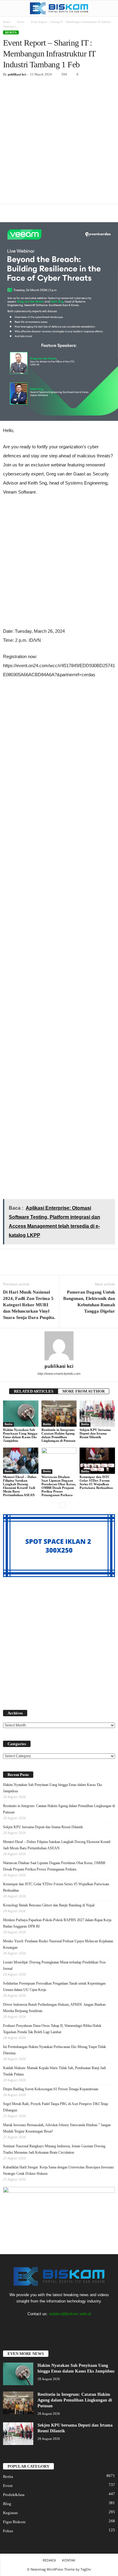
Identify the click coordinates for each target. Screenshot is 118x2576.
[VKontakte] (72, 2326)
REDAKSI (49, 2560)
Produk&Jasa (14, 2495)
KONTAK (69, 2560)
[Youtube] (84, 2326)
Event (8, 2486)
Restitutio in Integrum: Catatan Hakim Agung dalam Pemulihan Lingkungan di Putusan (58, 1435)
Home (7, 22)
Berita (21, 22)
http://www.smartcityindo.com (59, 1374)
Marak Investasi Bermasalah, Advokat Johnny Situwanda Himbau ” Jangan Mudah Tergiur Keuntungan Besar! (57, 2128)
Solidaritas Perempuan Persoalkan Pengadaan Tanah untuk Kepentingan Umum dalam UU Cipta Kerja (54, 1987)
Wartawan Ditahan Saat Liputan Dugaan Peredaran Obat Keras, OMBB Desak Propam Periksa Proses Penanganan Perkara (59, 1486)
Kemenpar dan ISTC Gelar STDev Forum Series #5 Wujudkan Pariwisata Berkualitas (96, 1482)
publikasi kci (17, 74)
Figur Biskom (14, 2522)
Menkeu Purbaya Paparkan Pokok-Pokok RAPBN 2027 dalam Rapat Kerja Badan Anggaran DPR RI (57, 1923)
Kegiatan (10, 2513)
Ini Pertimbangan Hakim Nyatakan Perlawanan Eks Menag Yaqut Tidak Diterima (54, 2050)
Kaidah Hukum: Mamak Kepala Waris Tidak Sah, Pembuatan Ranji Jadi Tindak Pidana (54, 2071)
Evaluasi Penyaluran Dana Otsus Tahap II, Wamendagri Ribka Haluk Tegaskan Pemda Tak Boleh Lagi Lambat (52, 2029)
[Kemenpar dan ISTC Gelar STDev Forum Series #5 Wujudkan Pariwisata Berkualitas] (97, 1461)
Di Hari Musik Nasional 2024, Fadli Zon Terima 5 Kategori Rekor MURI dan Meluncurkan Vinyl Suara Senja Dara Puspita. (29, 1305)
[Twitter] (47, 2326)
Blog (7, 2504)
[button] (109, 8)
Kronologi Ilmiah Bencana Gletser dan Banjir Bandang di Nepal (49, 1905)
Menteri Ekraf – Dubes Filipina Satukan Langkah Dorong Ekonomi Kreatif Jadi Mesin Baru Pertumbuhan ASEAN (20, 1486)
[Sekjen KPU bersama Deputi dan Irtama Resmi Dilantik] (97, 1414)
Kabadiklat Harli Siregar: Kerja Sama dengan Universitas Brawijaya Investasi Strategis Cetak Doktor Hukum (58, 2170)
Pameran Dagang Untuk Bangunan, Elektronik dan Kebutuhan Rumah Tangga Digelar (89, 1302)
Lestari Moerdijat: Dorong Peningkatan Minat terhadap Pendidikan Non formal (54, 1965)
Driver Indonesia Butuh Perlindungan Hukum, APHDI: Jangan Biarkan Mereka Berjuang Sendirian (54, 2008)
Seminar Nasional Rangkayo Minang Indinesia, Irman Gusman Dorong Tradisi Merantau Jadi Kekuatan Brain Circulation (54, 2149)
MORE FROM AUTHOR (84, 1391)
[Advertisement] (59, 142)
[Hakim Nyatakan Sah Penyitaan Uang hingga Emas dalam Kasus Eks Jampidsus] (21, 1414)
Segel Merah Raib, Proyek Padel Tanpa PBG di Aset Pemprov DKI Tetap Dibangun (56, 2107)
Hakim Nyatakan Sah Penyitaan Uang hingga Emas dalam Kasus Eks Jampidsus (20, 1435)
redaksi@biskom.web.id (70, 2314)
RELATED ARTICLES (34, 1391)
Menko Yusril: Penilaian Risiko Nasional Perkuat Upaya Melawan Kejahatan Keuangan (58, 1944)
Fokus (8, 2531)
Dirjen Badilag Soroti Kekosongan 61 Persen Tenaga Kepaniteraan (51, 2089)
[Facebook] (35, 2326)
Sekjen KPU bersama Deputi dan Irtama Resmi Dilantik (95, 1433)
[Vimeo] (60, 2326)
